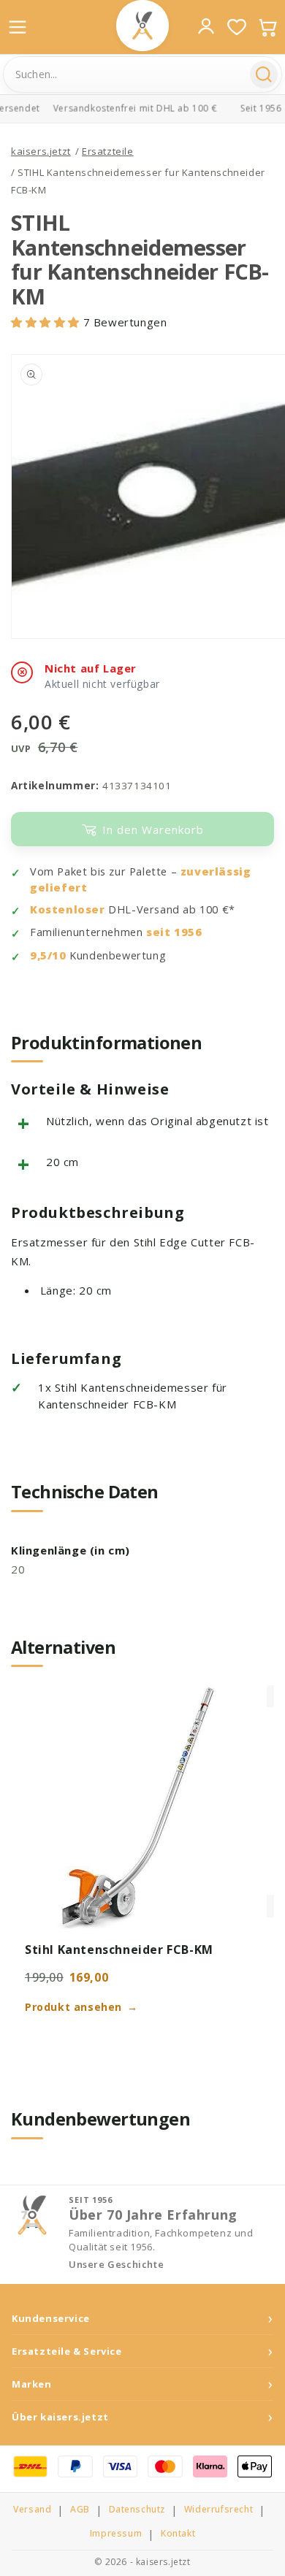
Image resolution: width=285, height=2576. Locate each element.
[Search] (264, 74)
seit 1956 (174, 932)
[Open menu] (18, 27)
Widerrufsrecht (218, 2510)
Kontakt (178, 2534)
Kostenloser (68, 909)
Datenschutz (137, 2510)
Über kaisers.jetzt (60, 2417)
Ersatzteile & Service (67, 2351)
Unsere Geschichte (116, 2265)
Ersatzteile (108, 151)
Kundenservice (51, 2319)
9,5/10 (48, 955)
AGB (80, 2510)
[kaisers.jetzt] (142, 26)
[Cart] (267, 27)
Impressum (116, 2534)
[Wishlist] (237, 27)
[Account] (206, 26)
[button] (47, 322)
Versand (32, 2510)
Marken (32, 2384)
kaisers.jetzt (41, 151)
